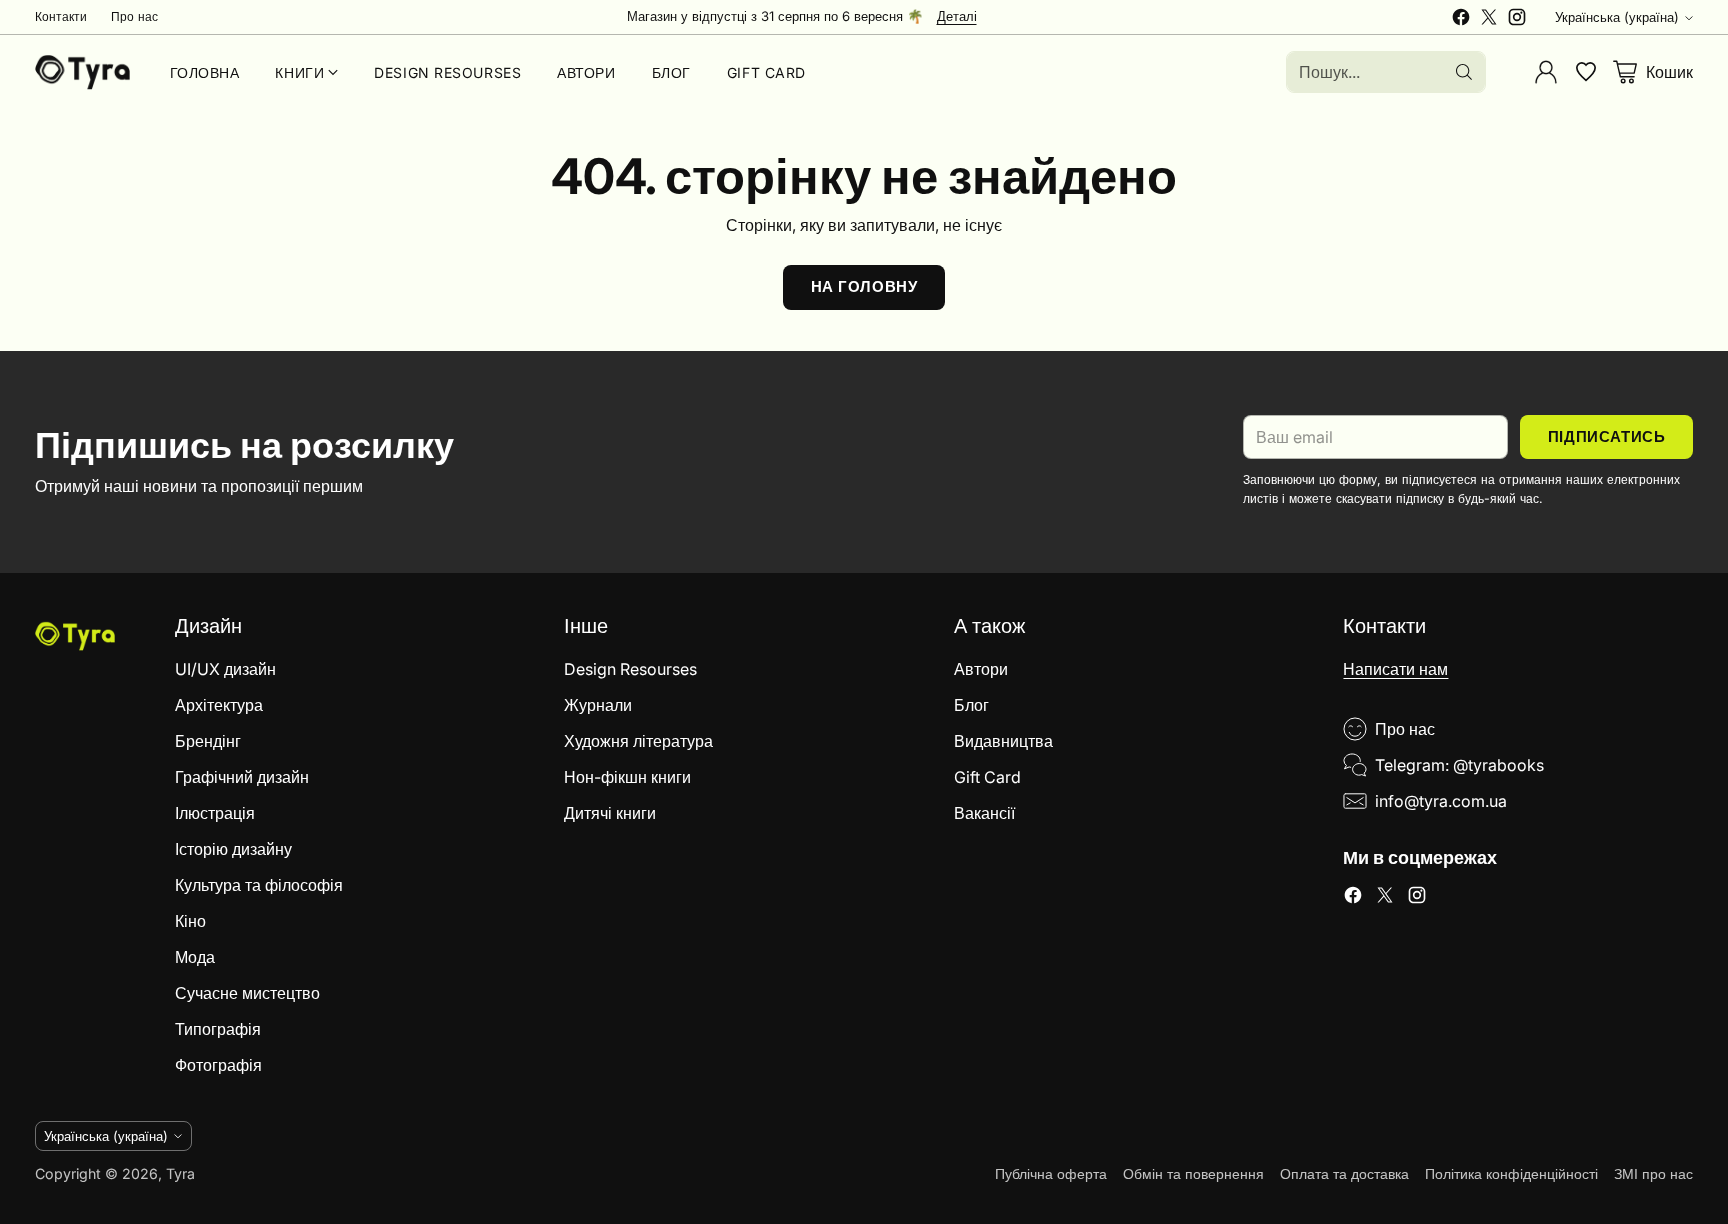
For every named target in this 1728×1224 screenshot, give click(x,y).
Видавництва (1003, 741)
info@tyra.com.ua (1441, 801)
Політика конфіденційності (1511, 1173)
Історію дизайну (233, 849)
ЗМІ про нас (1653, 1173)
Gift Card (987, 777)
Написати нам (1395, 669)
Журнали (598, 705)
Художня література (638, 741)
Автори (981, 669)
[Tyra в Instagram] (1517, 20)
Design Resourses (630, 669)
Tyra (180, 1173)
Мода (195, 957)
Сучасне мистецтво (247, 993)
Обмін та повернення (1193, 1173)
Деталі (957, 17)
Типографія (218, 1029)
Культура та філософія (259, 885)
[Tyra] (82, 72)
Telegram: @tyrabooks (1459, 765)
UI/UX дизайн (225, 669)
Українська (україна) (1617, 17)
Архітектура (219, 705)
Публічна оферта (1051, 1173)
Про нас (1405, 729)
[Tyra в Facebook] (1461, 20)
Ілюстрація (215, 813)
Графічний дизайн (242, 777)
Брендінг (208, 741)
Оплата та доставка (1344, 1173)
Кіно (190, 921)
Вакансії (984, 813)
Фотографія (218, 1065)
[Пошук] (1464, 72)
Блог (971, 705)
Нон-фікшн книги (627, 777)
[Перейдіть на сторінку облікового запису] (1546, 72)
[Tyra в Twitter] (1489, 20)
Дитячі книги (610, 813)
